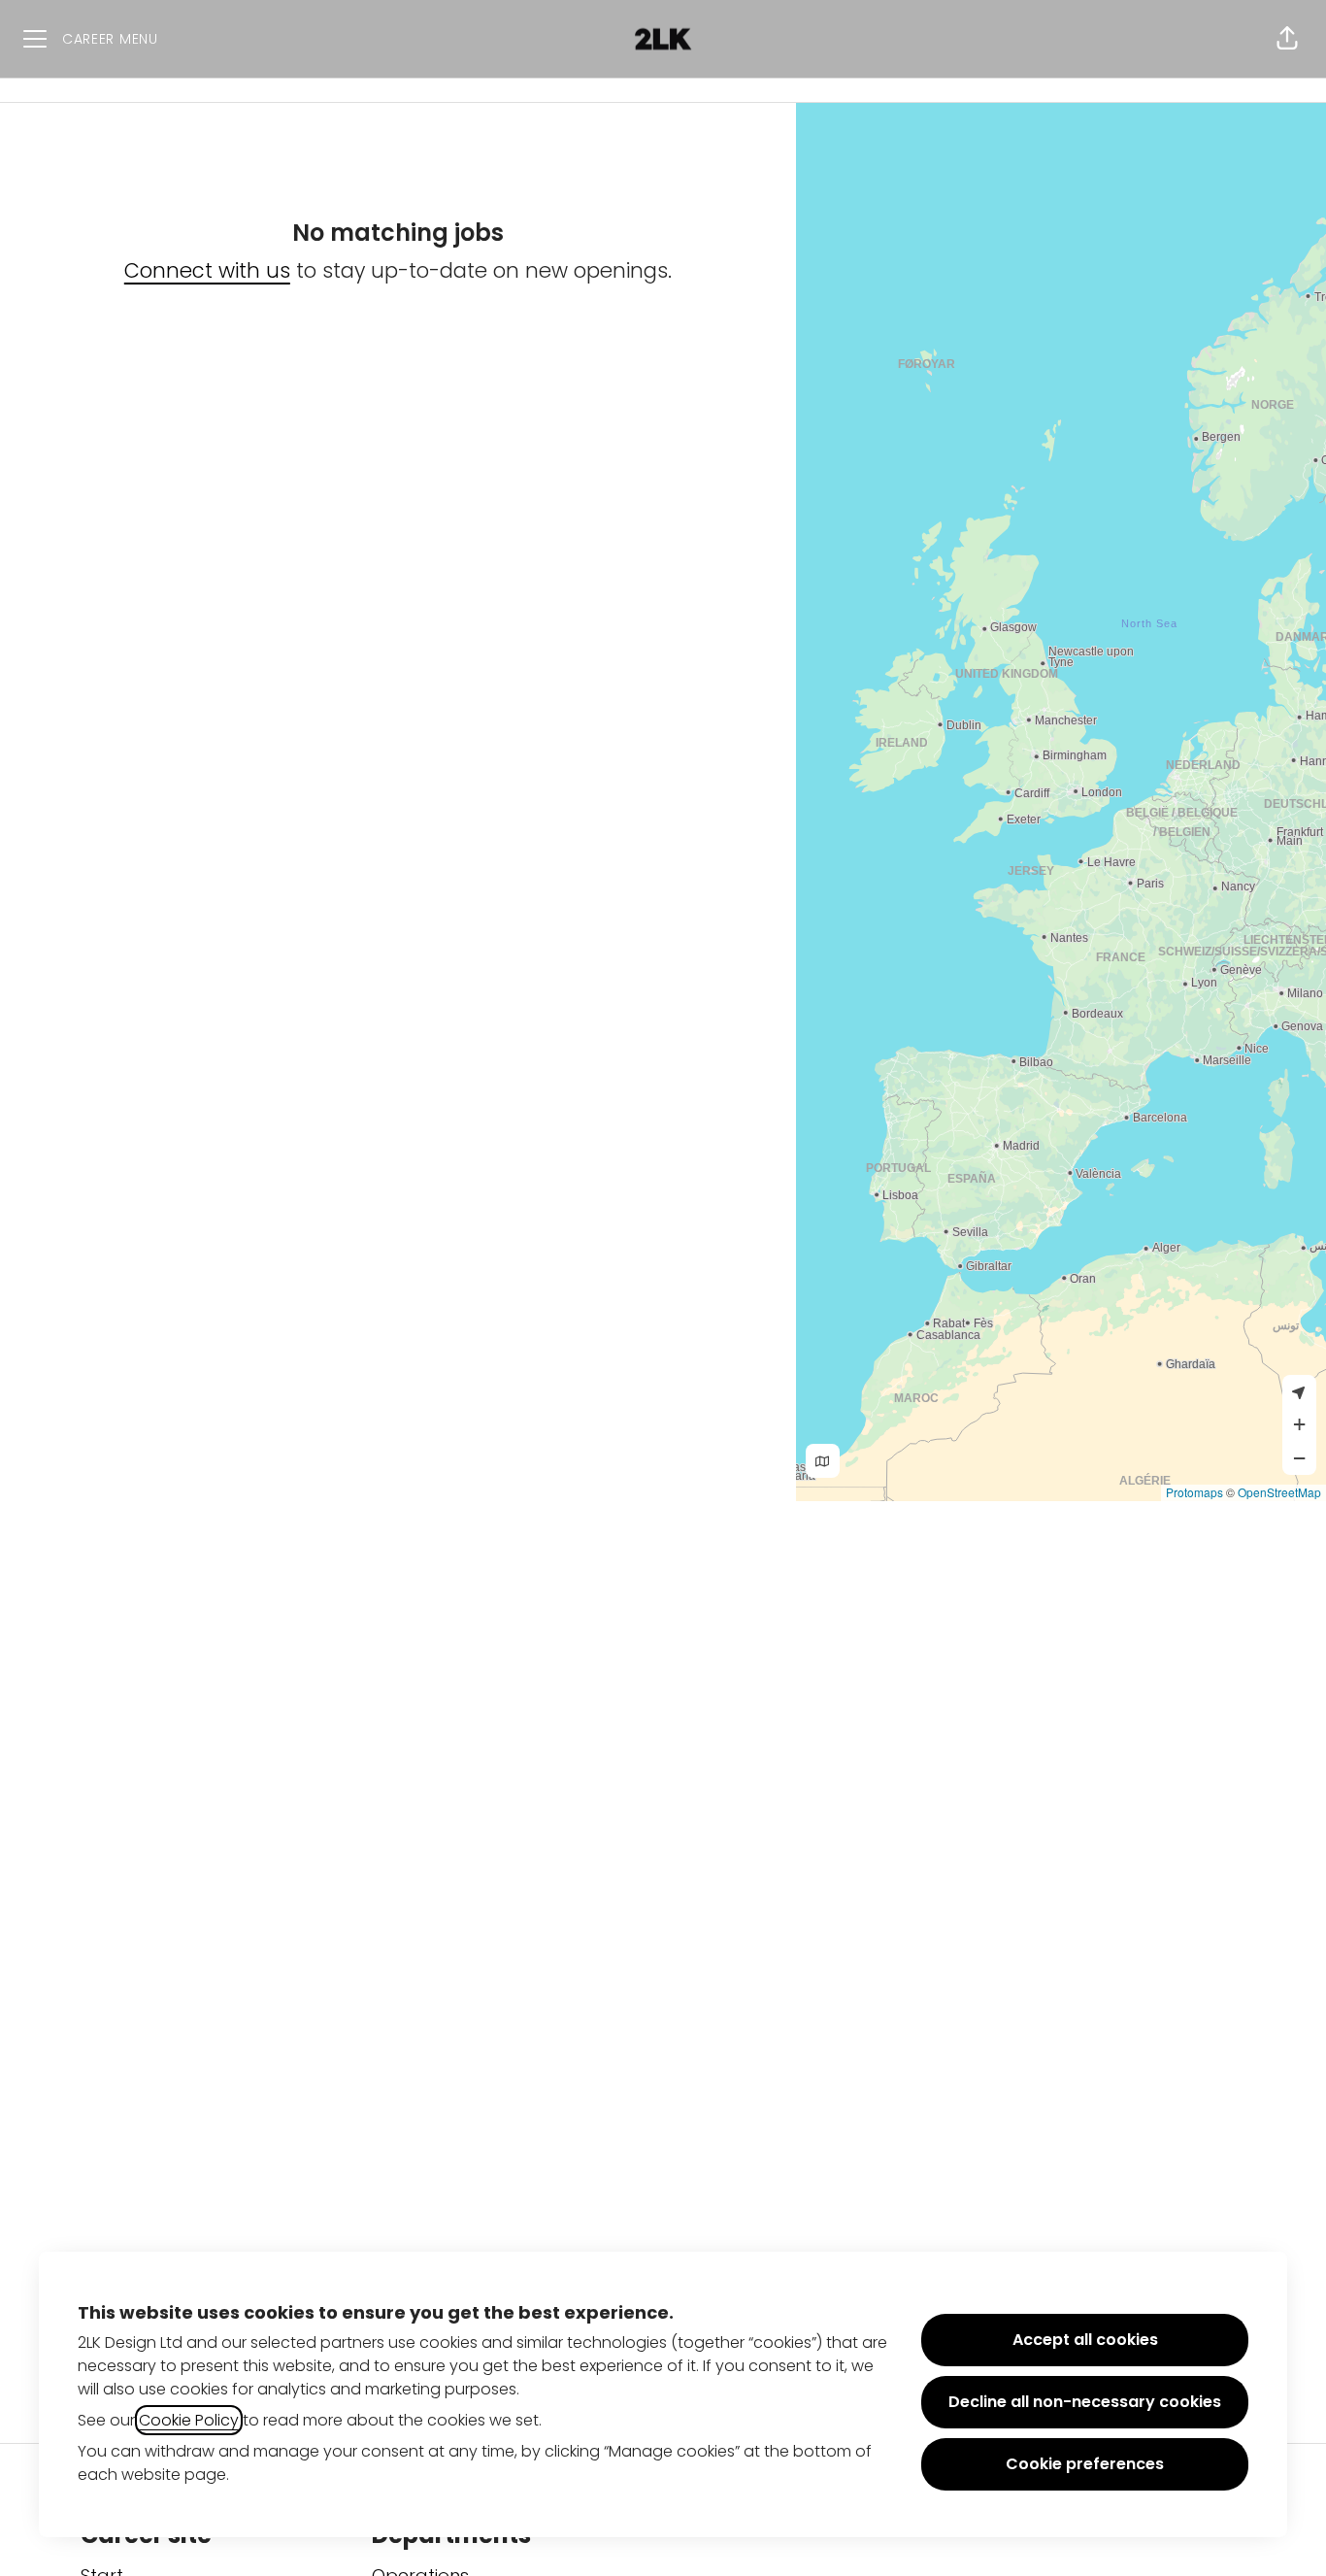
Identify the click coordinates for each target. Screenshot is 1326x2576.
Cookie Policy (189, 2420)
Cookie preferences (1085, 2464)
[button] (1287, 39)
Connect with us (207, 270)
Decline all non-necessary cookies (1085, 2402)
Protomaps (1194, 1492)
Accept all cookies (1085, 2340)
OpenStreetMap (1279, 1492)
